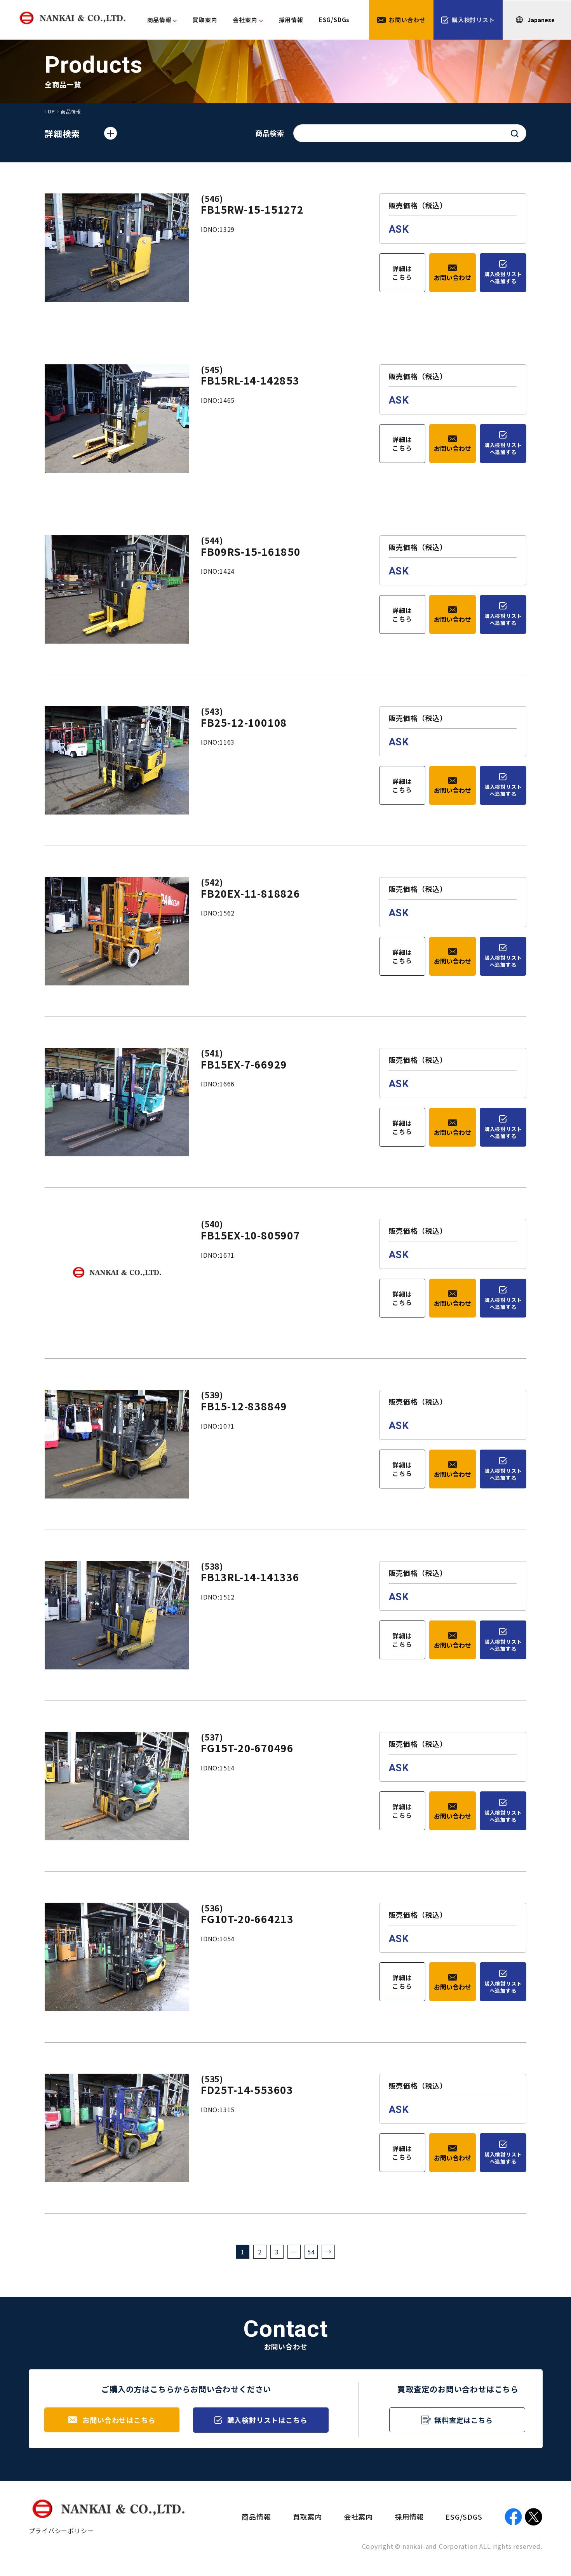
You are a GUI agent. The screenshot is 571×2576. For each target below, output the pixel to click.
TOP (50, 111)
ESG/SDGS (464, 2517)
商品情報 (159, 20)
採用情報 (291, 20)
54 (311, 2252)
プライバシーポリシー (61, 2531)
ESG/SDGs (334, 20)
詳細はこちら (402, 273)
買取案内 (205, 20)
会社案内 (358, 2517)
